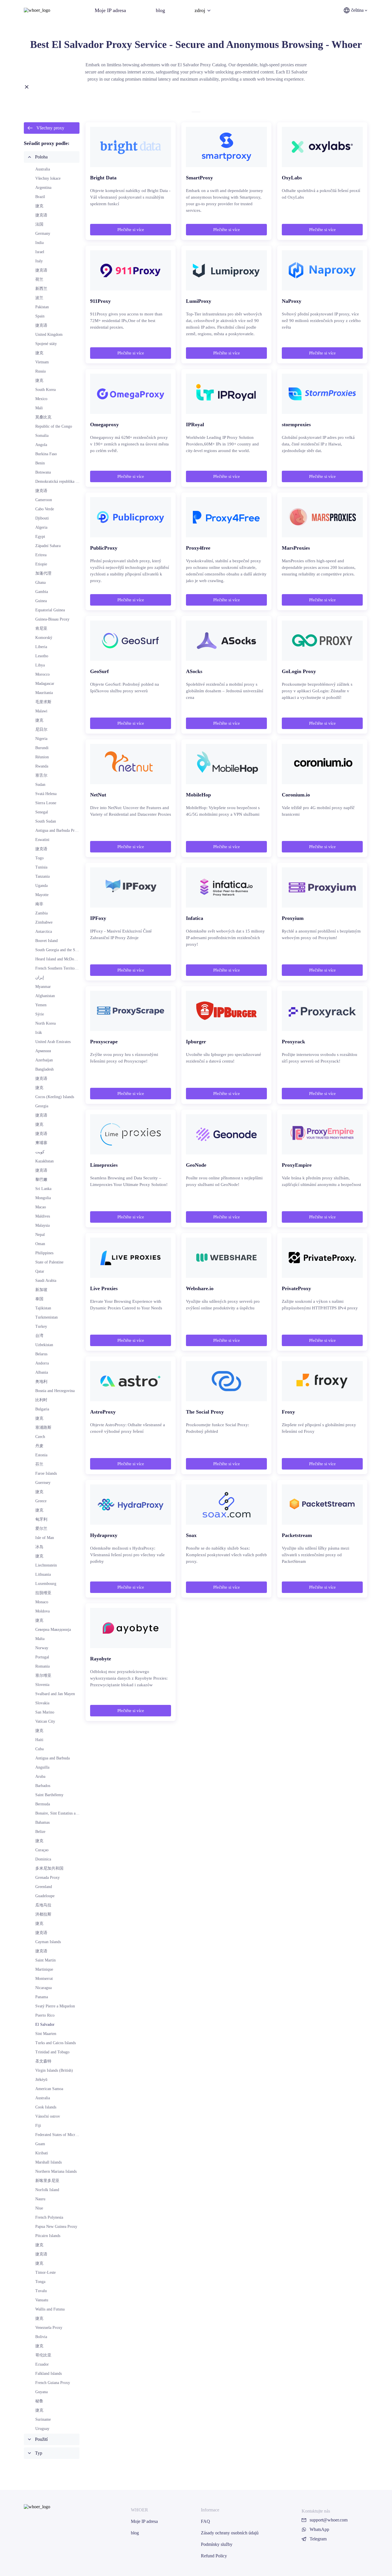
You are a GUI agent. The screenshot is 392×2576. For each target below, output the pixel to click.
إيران (40, 977)
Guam (40, 2144)
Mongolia (43, 1198)
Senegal (42, 812)
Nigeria (41, 739)
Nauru (40, 2199)
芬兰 (39, 1464)
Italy (39, 261)
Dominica (43, 1859)
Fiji (38, 2126)
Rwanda (42, 766)
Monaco (42, 1602)
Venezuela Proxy (49, 2328)
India (39, 243)
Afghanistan (45, 996)
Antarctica (44, 932)
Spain (40, 316)
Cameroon (44, 500)
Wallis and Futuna (50, 2309)
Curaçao (42, 1850)
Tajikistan (43, 1308)
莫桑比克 (43, 417)
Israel (40, 252)
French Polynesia (49, 2217)
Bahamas (42, 1822)
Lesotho (42, 656)
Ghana (40, 583)
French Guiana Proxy (53, 2383)
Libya (40, 665)
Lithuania (43, 1574)
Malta (40, 1639)
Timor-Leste (45, 2272)
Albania (42, 1372)
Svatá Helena (46, 794)
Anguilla (42, 1767)
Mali (39, 408)
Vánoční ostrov (48, 2116)
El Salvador (45, 2024)
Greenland (44, 1887)
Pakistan (42, 307)
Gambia (42, 592)
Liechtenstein (46, 1565)
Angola (41, 445)
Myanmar (43, 987)
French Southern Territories (58, 968)
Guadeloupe (45, 1896)
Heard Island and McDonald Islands (64, 959)
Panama (42, 1997)
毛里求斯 (43, 702)
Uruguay (42, 2429)
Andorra (42, 1363)
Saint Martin (45, 1960)
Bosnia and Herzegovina (55, 1391)
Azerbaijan (44, 1060)
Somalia (42, 436)
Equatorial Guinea (50, 610)
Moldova (42, 1611)
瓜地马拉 (43, 1905)
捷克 (39, 206)
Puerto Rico (45, 2015)
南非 (39, 904)
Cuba (39, 1749)
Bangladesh (44, 1069)
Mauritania (44, 693)
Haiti (39, 1740)
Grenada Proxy (47, 1878)
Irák (39, 1033)
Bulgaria (42, 1409)
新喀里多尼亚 (47, 2181)
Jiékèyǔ (41, 2080)
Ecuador (42, 2364)
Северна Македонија (53, 1630)
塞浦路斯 (43, 1427)
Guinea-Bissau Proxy (52, 619)
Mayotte (42, 895)
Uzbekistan (44, 1345)
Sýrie (40, 1014)
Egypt (40, 537)
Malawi (41, 711)
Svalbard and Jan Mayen (55, 1694)
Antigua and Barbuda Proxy (58, 830)
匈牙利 (41, 1519)
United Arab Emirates (53, 1042)
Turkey (41, 1326)
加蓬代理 (43, 573)
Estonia (41, 1455)
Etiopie (41, 564)
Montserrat (44, 1979)
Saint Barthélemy (49, 1795)
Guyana (41, 2392)
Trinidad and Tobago (52, 2052)
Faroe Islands (46, 1473)
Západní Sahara (48, 546)
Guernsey (43, 1483)
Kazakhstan (44, 1161)
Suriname (43, 2419)
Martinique (44, 1969)
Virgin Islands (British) (54, 2070)
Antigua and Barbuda (53, 1758)
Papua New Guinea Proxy (56, 2227)
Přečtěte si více (131, 230)
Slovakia (42, 1703)
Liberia (41, 647)
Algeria (41, 527)
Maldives (43, 1216)
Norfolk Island (47, 2190)
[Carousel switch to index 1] (196, 112)
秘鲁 (39, 2401)
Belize (40, 1832)
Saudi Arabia (46, 1281)
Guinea (41, 601)
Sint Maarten (46, 2034)
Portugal (42, 1657)
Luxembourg (46, 1584)
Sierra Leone (46, 803)
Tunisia (41, 867)
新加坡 (41, 1290)
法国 (39, 224)
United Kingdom (49, 335)
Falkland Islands (48, 2374)
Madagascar (45, 684)
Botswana (43, 472)
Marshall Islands (48, 2162)
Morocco (42, 674)
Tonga (40, 2282)
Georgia (42, 1106)
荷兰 (39, 279)
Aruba (40, 1777)
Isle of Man (45, 1538)
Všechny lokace (48, 178)
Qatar (40, 1271)
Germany (43, 233)
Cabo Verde (45, 509)
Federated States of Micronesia (60, 2135)
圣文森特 (43, 2061)
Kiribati (42, 2153)
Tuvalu (41, 2291)
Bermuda (43, 1804)
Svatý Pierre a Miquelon (55, 2006)
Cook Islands (46, 2107)
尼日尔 (41, 729)
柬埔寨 (41, 1143)
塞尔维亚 (43, 1675)
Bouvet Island (46, 941)
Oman (40, 1244)
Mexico (41, 399)
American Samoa (49, 2089)
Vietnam (42, 362)
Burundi (42, 748)
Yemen (41, 1005)
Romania (42, 1666)
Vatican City (45, 1721)
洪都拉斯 (43, 1914)
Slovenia (42, 1685)
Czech (40, 1437)
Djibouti (42, 518)
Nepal (40, 1235)
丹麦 (39, 1446)
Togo (39, 858)
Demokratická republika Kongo (61, 481)
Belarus (41, 1354)
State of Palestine (49, 1262)
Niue (39, 2208)
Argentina (43, 188)
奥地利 (41, 1382)
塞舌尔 (41, 775)
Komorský (44, 638)
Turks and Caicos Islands (56, 2043)
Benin (40, 463)
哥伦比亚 (43, 2355)
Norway (42, 1648)
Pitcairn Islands (48, 2236)
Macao (41, 1207)
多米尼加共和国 (49, 1868)
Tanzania (42, 876)
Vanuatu (42, 2300)
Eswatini (42, 840)
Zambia (41, 913)
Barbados (43, 1786)
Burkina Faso (46, 454)
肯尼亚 (41, 628)
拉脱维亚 (43, 1593)
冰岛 (39, 1547)
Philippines (44, 1253)
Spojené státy (46, 344)
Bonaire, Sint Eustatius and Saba (62, 1813)
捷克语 (41, 215)
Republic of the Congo (54, 426)
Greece (41, 1501)
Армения (43, 1051)
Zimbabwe (44, 922)
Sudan (40, 785)
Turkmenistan (46, 1317)
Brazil (40, 197)
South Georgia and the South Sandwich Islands (73, 950)
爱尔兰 (41, 1529)
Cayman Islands (48, 1942)
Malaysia (42, 1225)
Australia (43, 169)
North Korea (45, 1023)
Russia (40, 371)
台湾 (39, 1336)
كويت (40, 1152)
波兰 (39, 298)
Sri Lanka (43, 1189)
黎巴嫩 (41, 1180)
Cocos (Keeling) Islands (55, 1097)
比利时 (41, 1400)
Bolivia (41, 2337)
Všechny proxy (50, 128)
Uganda (41, 886)
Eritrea (41, 555)
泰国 (39, 1299)
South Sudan (46, 821)
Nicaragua (43, 1988)
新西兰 (41, 289)
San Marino (45, 1712)
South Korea (45, 390)
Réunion (42, 757)
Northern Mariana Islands (56, 2171)
